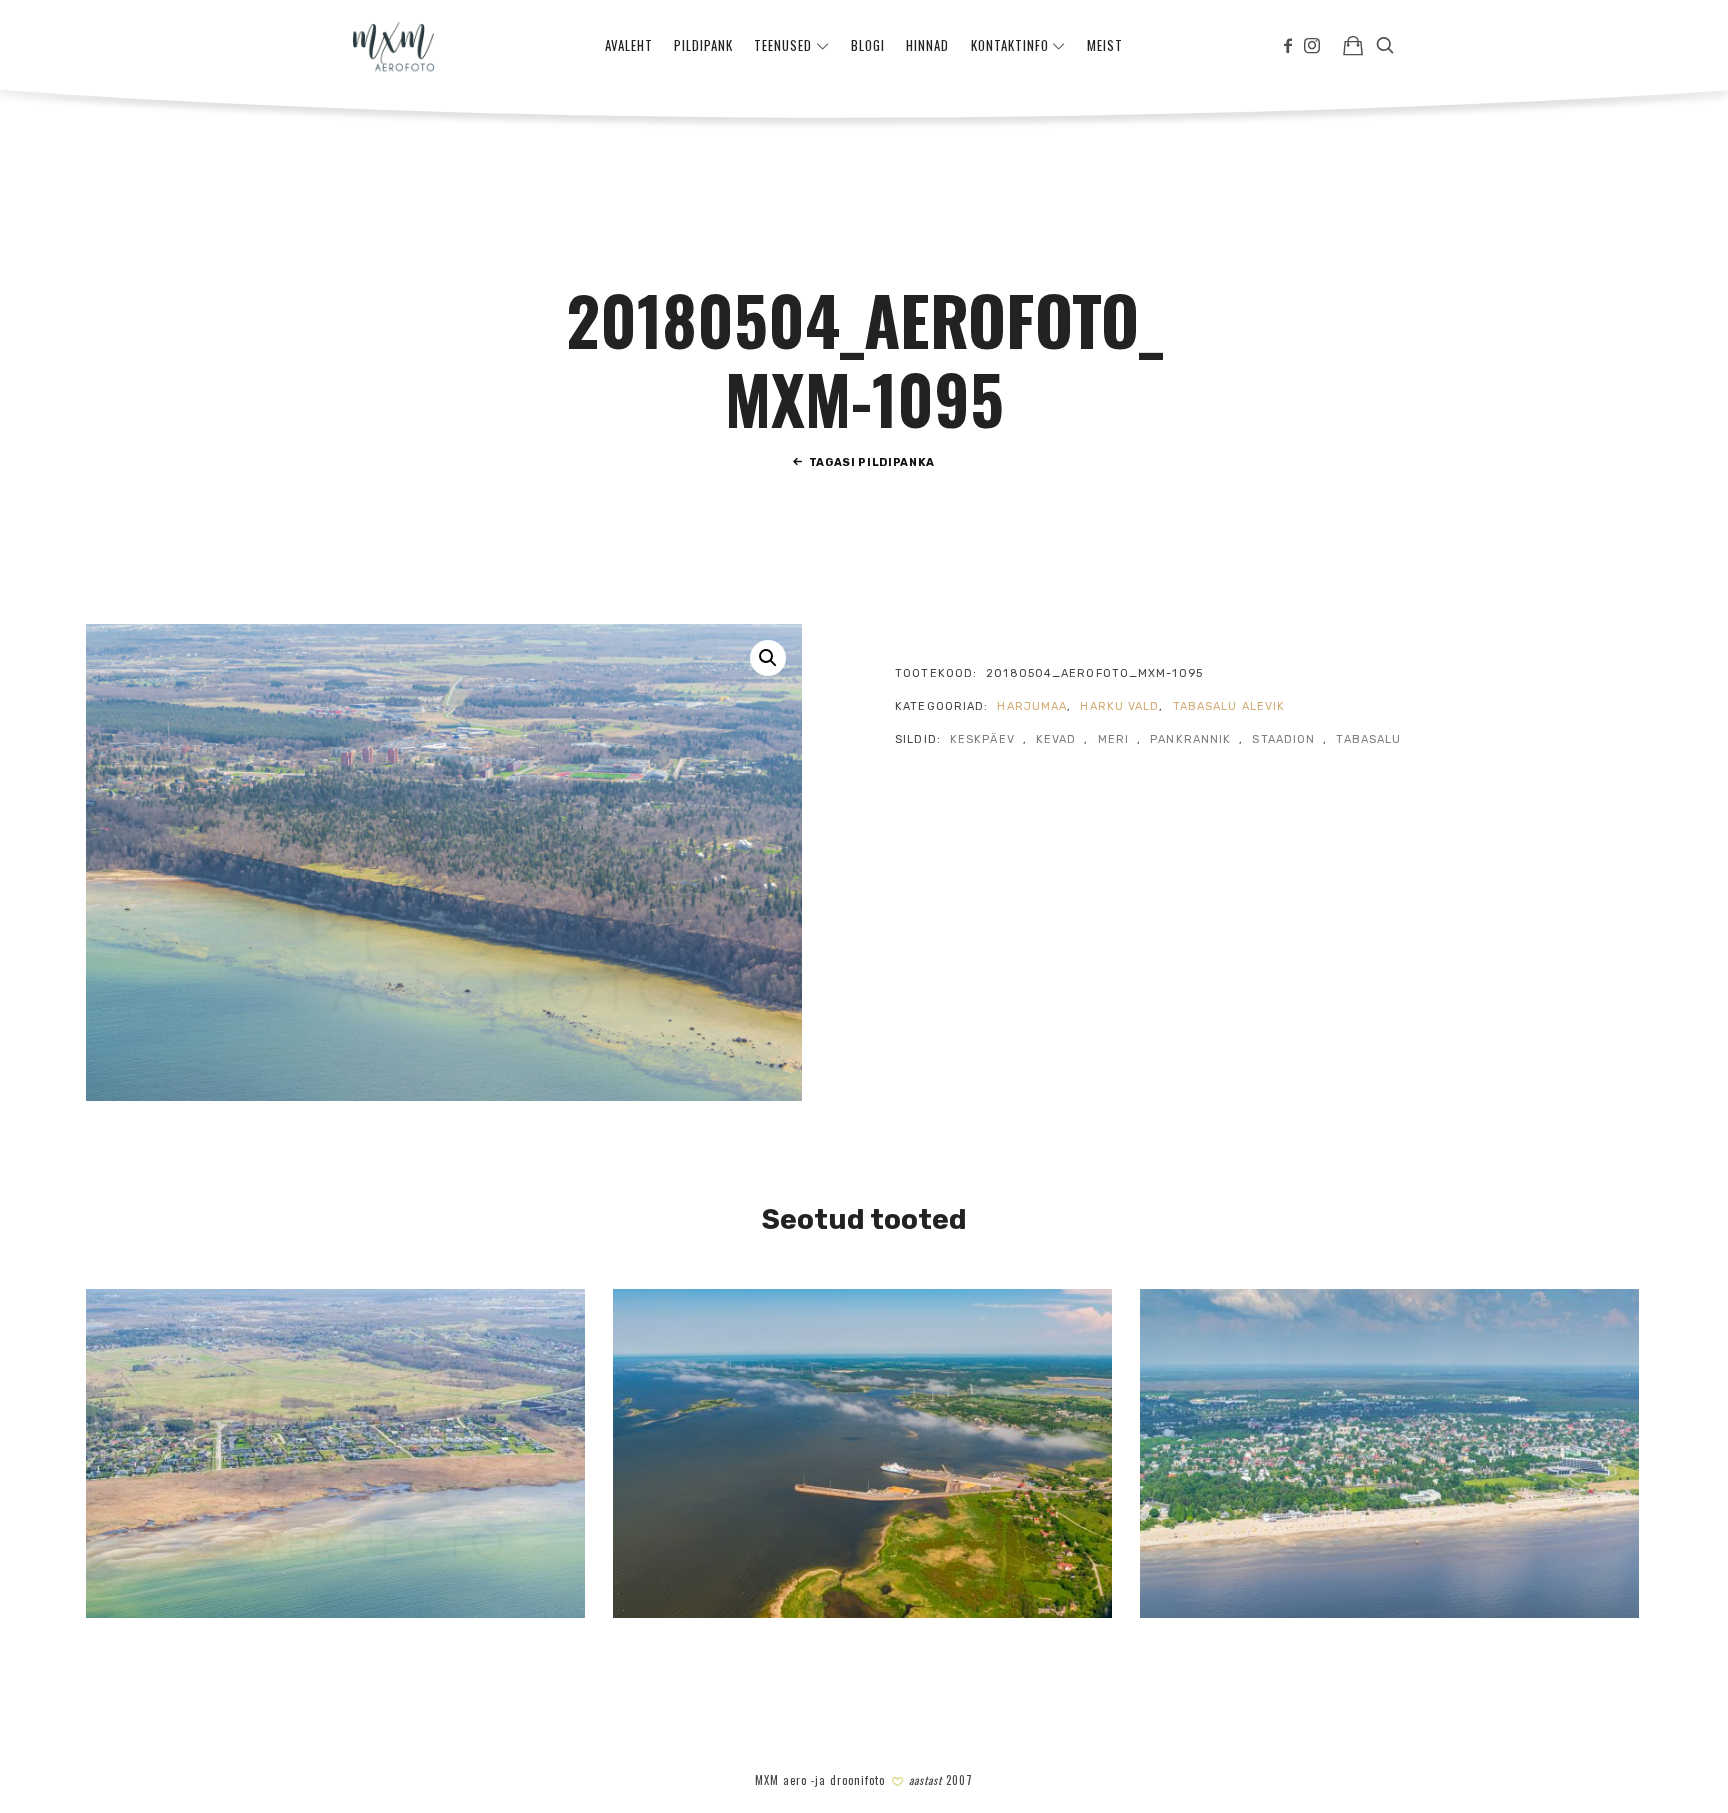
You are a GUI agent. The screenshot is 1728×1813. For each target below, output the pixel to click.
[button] (768, 658)
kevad (1056, 739)
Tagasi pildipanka (872, 462)
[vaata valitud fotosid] (1353, 45)
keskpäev (982, 739)
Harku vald (1119, 706)
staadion (1283, 739)
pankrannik (1190, 739)
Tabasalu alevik (1229, 706)
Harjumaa (1032, 706)
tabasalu (1368, 739)
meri (1113, 739)
